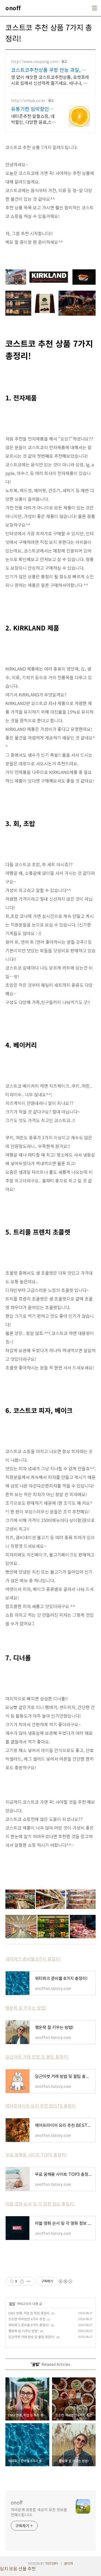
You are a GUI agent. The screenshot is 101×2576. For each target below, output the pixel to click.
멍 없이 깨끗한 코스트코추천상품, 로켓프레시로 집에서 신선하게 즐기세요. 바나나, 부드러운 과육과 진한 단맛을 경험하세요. (50, 80)
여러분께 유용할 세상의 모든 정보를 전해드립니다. (39, 2512)
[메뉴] (95, 8)
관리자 (69, 2563)
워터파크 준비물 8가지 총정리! (33, 1959)
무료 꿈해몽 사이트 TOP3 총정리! (36, 2155)
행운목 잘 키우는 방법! (26, 2008)
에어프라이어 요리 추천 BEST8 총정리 (41, 2106)
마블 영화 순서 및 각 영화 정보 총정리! (40, 2204)
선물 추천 (27, 2568)
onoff (13, 8)
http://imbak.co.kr (28, 101)
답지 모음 (9, 2568)
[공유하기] (22, 2281)
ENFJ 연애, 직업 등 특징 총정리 (29, 2313)
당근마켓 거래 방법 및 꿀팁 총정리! (37, 2057)
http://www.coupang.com (35, 61)
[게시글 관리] (29, 2281)
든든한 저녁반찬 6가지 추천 (27, 2319)
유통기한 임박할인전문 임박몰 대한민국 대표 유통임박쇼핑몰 (34, 109)
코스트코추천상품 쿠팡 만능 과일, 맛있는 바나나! (49, 70)
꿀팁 (12, 2304)
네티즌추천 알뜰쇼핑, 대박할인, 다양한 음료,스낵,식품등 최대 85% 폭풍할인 (34, 119)
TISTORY (52, 2563)
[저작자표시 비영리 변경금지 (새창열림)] (65, 2281)
